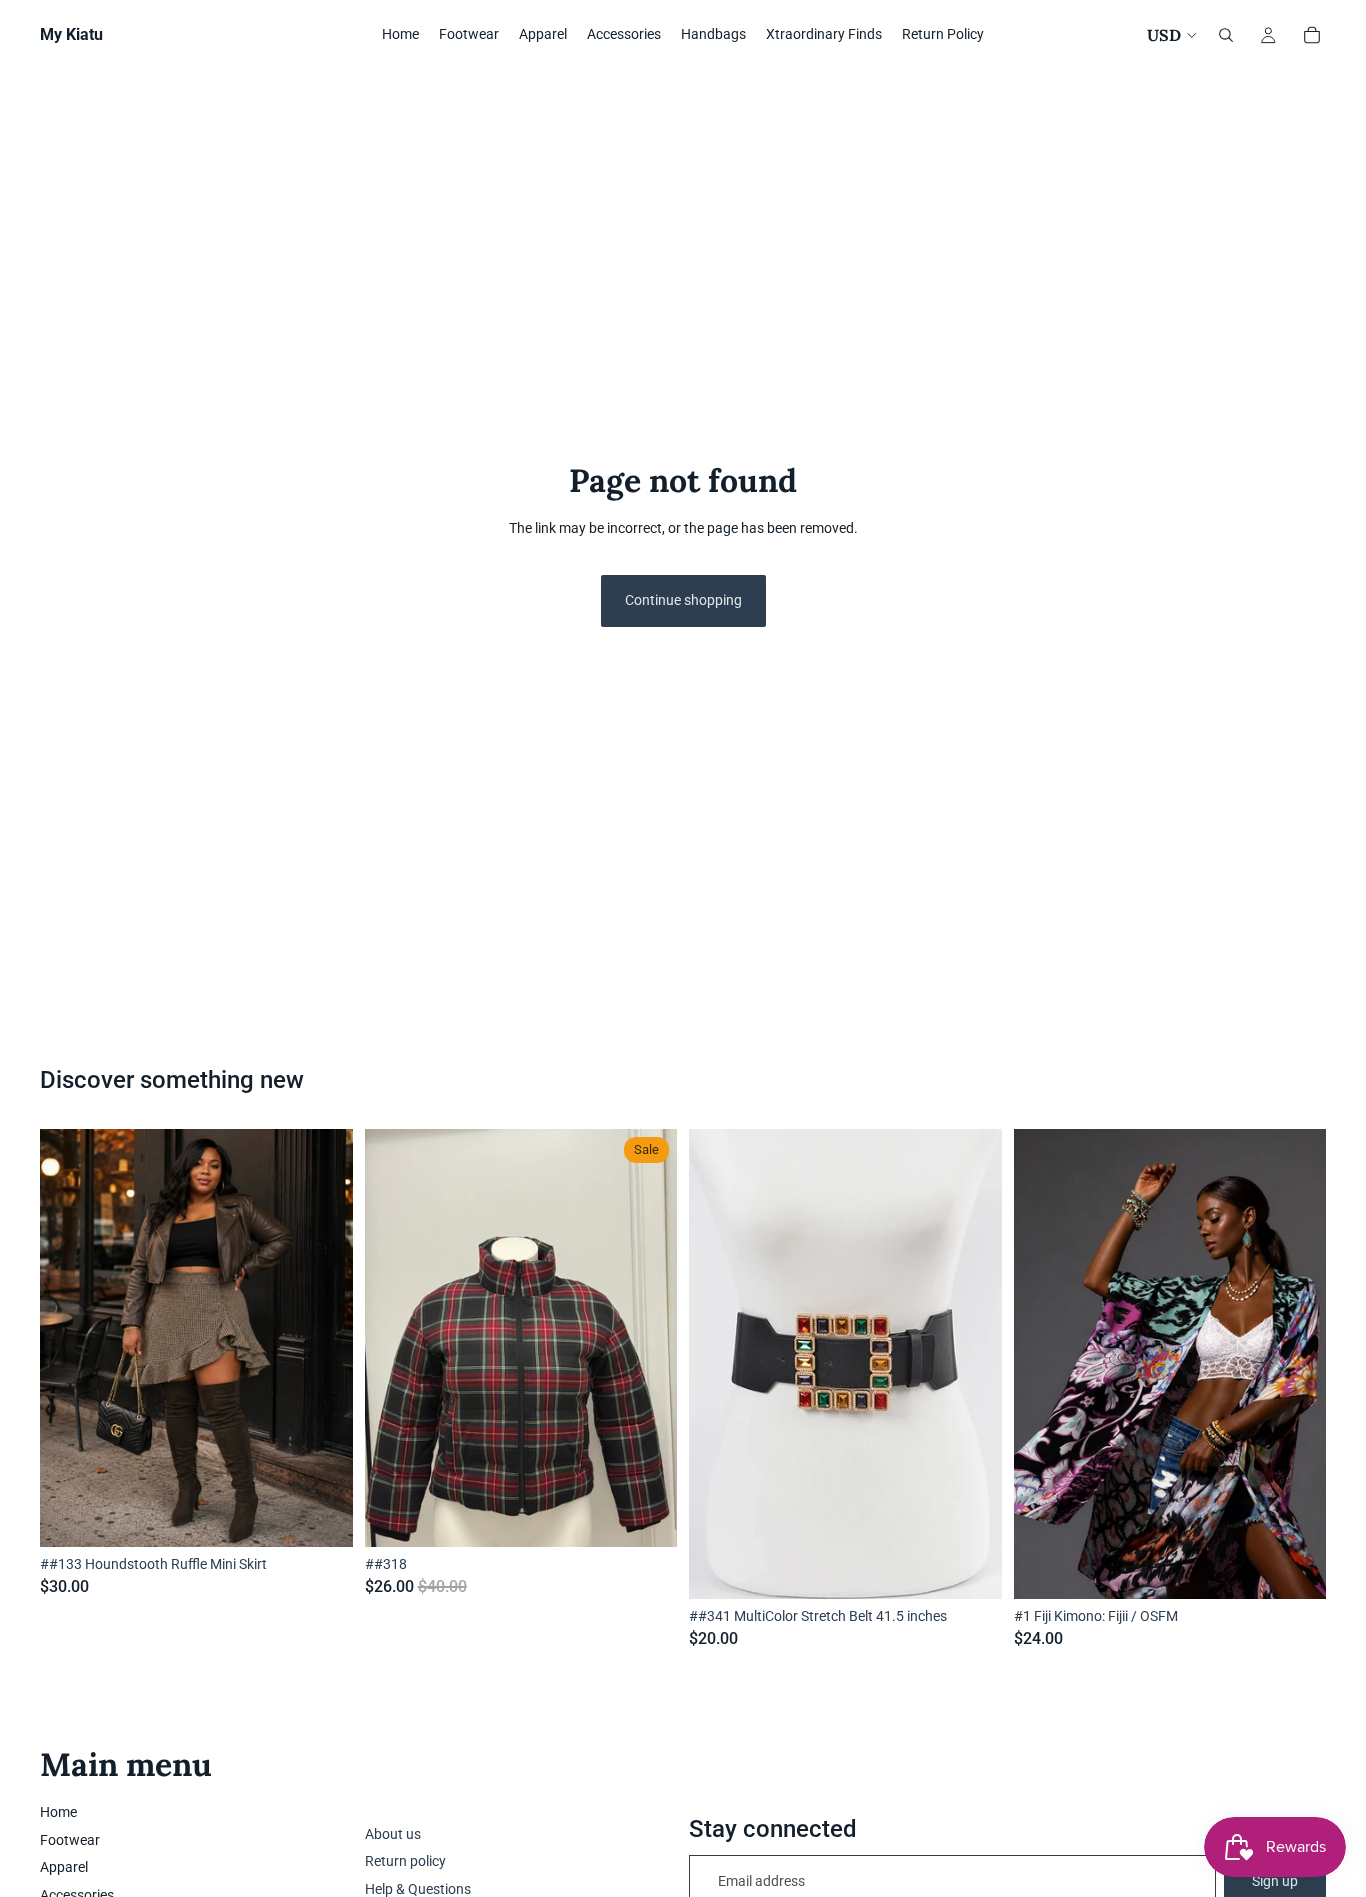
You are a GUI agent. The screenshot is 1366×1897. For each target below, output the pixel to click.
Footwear (70, 1840)
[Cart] (1312, 35)
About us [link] (393, 1834)
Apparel (64, 1867)
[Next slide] (1296, 1364)
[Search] (1226, 35)
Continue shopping (683, 600)
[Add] (322, 1516)
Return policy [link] (405, 1861)
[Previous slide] (1044, 1364)
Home (58, 1812)
